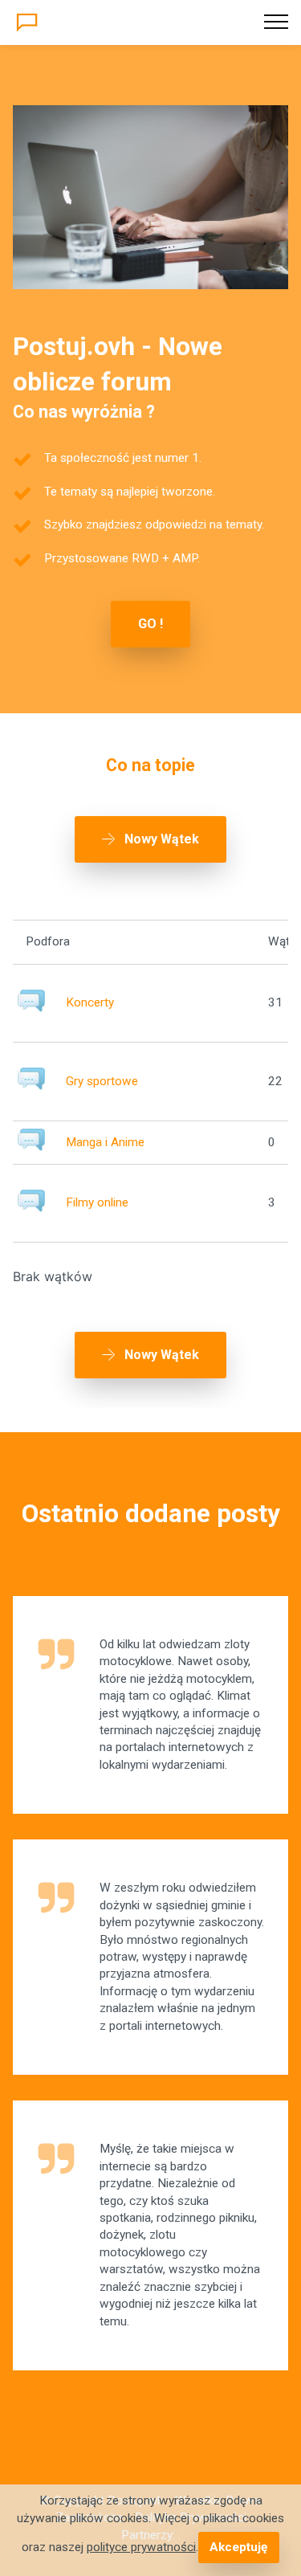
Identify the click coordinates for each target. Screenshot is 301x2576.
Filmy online (97, 1202)
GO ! (150, 624)
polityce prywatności (141, 2547)
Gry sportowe (102, 1081)
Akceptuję (238, 2547)
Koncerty (90, 1002)
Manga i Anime (105, 1142)
